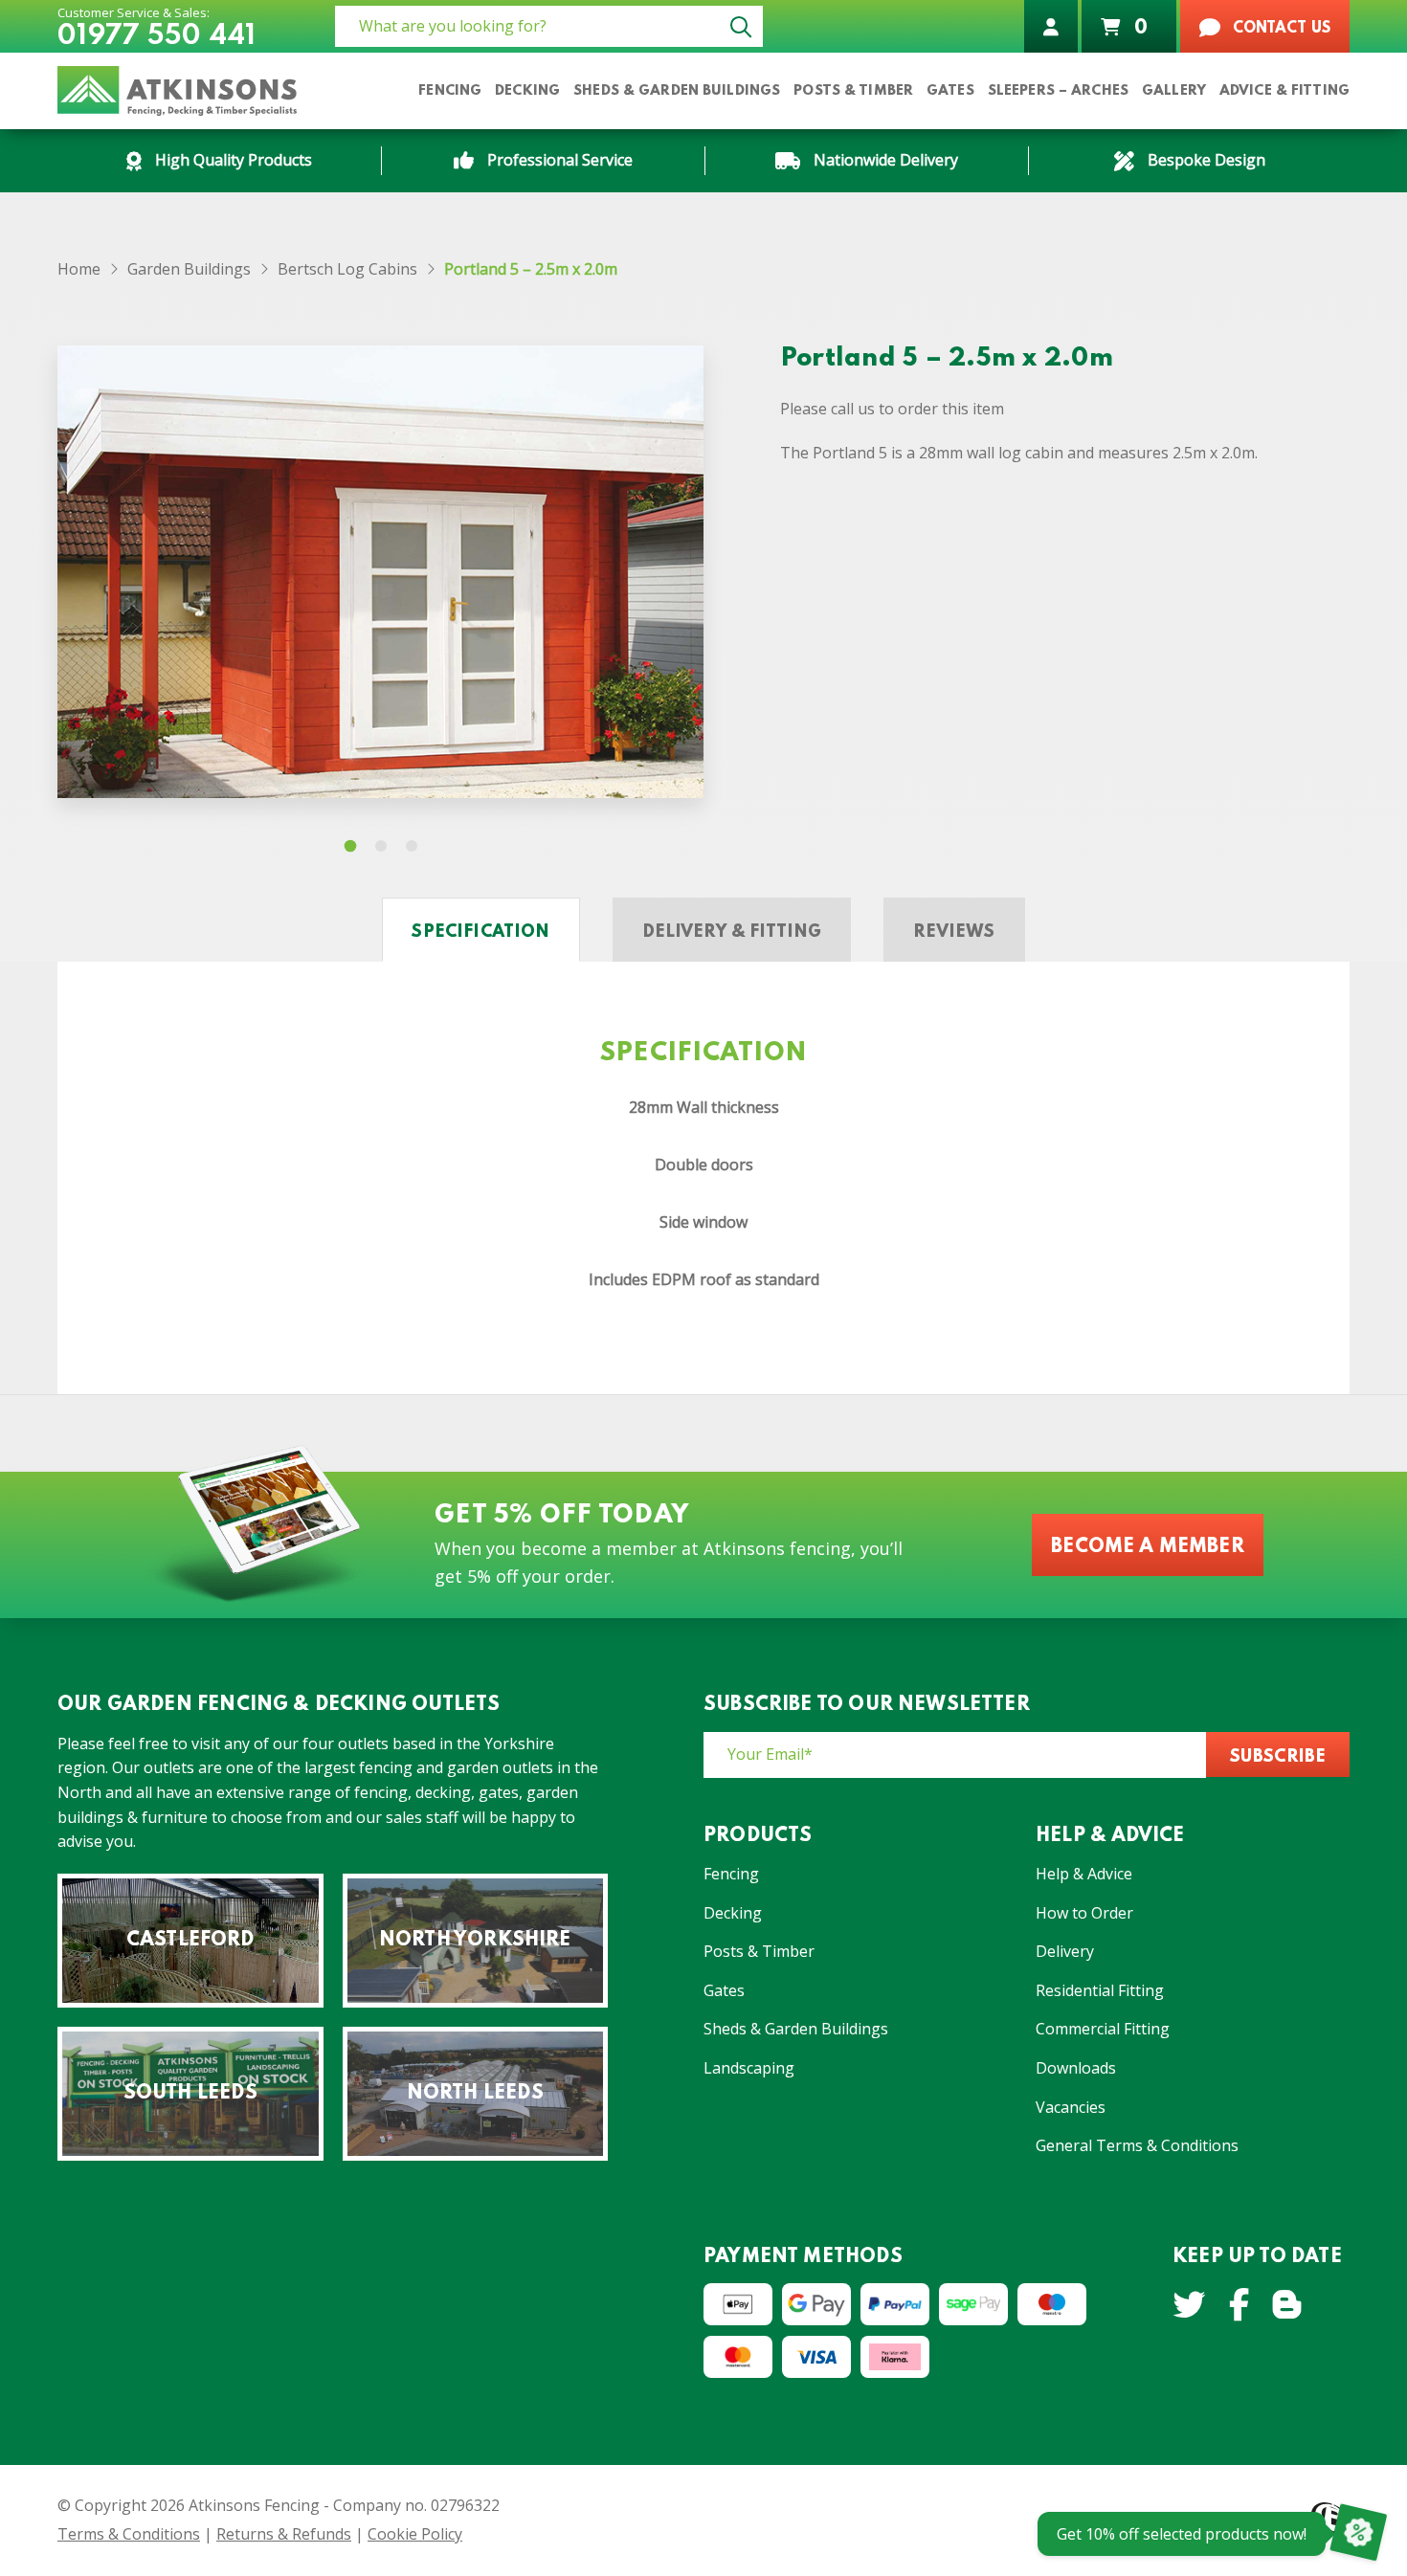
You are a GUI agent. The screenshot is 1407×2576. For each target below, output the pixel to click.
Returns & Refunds (284, 2534)
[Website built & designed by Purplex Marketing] (1330, 2522)
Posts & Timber (759, 1951)
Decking (733, 1913)
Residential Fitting (1100, 1990)
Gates (724, 1990)
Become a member (1148, 1547)
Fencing (731, 1874)
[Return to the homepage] (177, 91)
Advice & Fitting (1284, 91)
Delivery (1065, 1951)
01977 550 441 (156, 37)
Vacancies (1071, 2107)
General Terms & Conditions (1137, 2145)
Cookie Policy (415, 2534)
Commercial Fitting (1103, 2029)
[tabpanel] (380, 572)
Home (79, 269)
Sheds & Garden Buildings (677, 91)
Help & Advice (1084, 1874)
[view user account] (1051, 26)
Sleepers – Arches (1058, 91)
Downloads (1076, 2068)
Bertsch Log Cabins (347, 269)
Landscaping (749, 2068)
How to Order (1084, 1913)
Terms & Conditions (129, 2534)
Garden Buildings (189, 269)
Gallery (1174, 91)
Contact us (1279, 29)
